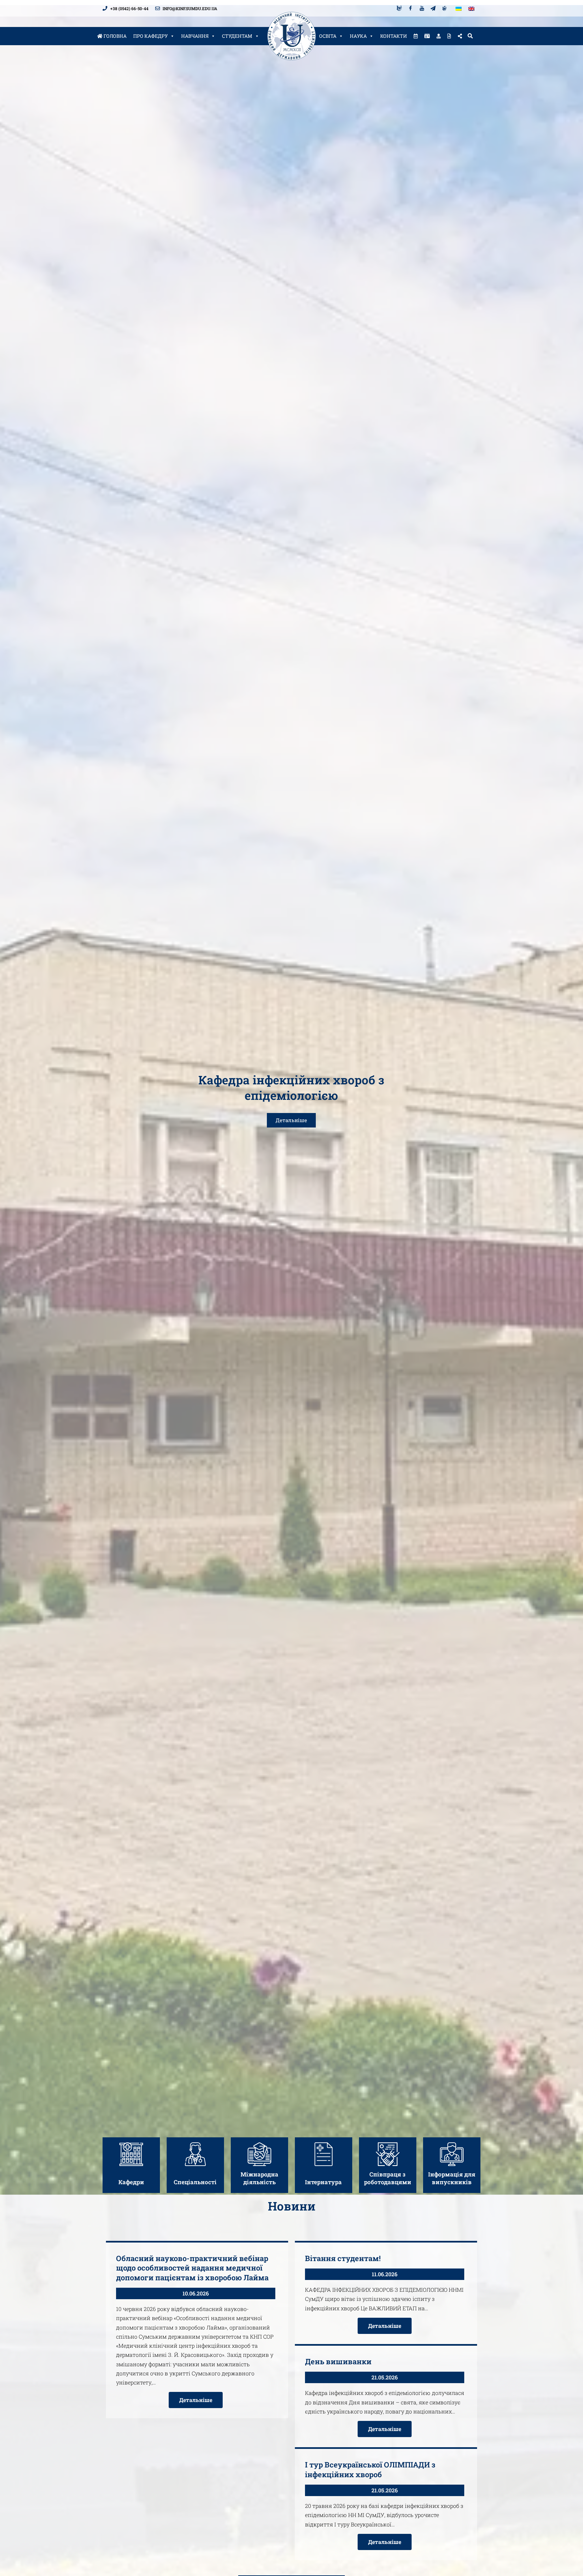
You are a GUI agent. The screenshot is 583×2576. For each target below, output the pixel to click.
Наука (358, 36)
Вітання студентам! (343, 2258)
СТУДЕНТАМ (237, 36)
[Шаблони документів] (449, 36)
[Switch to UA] (459, 8)
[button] (470, 36)
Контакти (394, 36)
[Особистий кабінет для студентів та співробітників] (439, 36)
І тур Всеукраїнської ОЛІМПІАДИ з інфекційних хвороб (370, 2469)
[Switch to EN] (471, 8)
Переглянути (132, 2169)
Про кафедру (150, 36)
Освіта (328, 36)
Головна (115, 36)
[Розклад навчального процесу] (416, 36)
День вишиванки (338, 2361)
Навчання (195, 36)
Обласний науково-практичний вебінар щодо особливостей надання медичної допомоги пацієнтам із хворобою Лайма (192, 2268)
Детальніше (291, 1120)
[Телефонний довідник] (427, 36)
